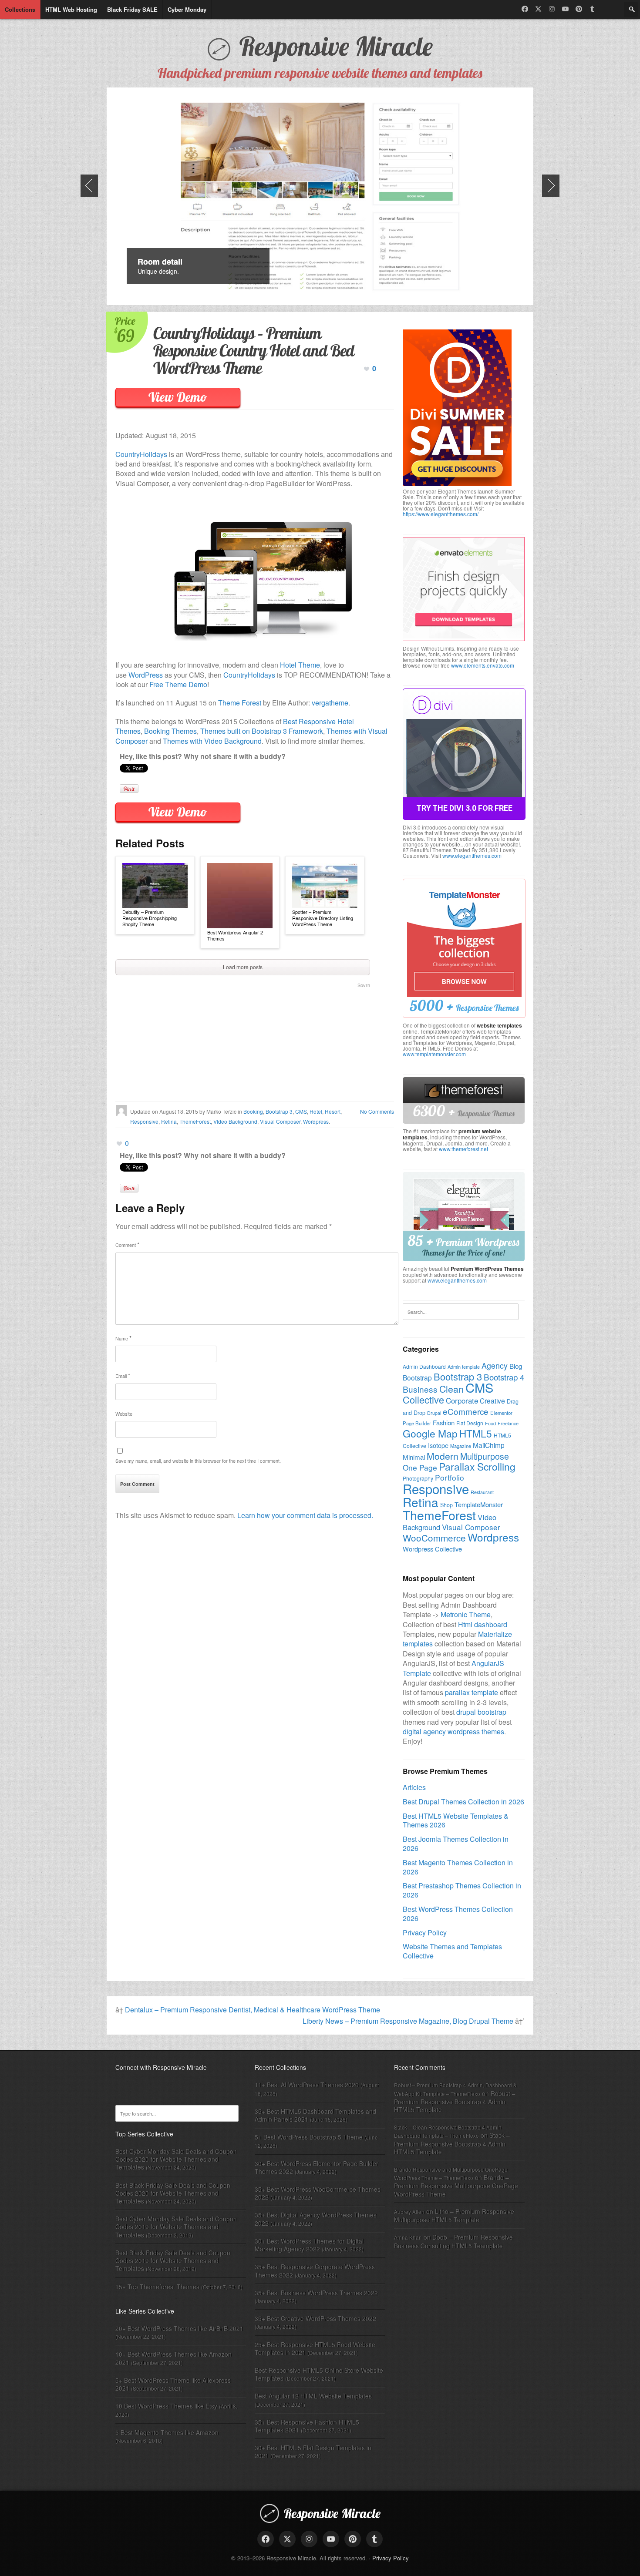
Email (123, 1375)
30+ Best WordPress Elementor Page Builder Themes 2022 (317, 2167)
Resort (333, 1111)
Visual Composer (280, 1121)
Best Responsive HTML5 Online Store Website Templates (319, 2374)
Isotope (438, 1445)
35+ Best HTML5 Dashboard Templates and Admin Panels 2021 (315, 2115)
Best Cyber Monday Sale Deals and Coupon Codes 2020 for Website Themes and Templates (176, 2159)
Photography (418, 1478)
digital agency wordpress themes (453, 1731)
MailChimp (489, 1445)
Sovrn (364, 985)
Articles (414, 1787)
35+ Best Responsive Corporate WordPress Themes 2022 (315, 2270)
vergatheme (330, 703)
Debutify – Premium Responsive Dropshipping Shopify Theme (150, 918)
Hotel (316, 1111)
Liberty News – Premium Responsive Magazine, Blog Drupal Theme (408, 2021)
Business (420, 1389)
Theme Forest (240, 703)
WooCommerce (434, 1538)
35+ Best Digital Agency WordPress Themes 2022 (316, 2219)
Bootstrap (417, 1377)
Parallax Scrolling (477, 1466)
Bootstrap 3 (279, 1111)
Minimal (414, 1457)
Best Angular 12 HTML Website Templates (313, 2396)
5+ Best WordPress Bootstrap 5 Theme (309, 2137)
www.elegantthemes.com (472, 855)
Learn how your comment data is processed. (305, 1515)
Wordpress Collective (432, 1549)
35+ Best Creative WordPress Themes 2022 (315, 2318)
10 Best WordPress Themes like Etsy (166, 2406)
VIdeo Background (235, 1121)
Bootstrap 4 (504, 1377)
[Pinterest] (579, 9)
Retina (169, 1121)
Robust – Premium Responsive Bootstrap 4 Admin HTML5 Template (455, 2101)
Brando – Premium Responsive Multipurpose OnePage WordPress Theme (456, 2185)
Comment (127, 1244)
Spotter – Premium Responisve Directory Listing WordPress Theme (323, 918)
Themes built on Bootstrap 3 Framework (262, 731)
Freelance (508, 1423)
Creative (492, 1401)
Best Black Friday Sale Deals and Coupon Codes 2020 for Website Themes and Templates (173, 2193)
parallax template (472, 1692)
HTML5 (476, 1433)
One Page (420, 1467)
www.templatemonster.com (434, 1054)
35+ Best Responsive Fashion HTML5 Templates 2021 (307, 2426)
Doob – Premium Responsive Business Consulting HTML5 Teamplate (453, 2241)
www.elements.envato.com (483, 665)
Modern (443, 1456)
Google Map (430, 1433)
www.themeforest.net (463, 1149)
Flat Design (470, 1423)
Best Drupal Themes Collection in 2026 (463, 1802)
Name (123, 1338)
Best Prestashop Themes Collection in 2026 (462, 1890)
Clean (451, 1389)
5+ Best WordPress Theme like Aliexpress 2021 (173, 2384)
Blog (516, 1366)
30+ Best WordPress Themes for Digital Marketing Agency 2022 (309, 2245)
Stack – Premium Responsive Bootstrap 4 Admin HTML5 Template (452, 2143)
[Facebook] (525, 9)
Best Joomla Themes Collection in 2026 (456, 1844)
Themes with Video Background (212, 741)
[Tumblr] (592, 9)
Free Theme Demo (178, 684)
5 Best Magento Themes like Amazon (167, 2432)
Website (124, 1414)
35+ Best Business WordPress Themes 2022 (316, 2293)
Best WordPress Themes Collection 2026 (458, 1914)
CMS (301, 1111)
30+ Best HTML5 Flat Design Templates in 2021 (313, 2452)
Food (490, 1423)
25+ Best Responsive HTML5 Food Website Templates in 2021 (315, 2348)
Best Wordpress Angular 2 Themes (235, 935)
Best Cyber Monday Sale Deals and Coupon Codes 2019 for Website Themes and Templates (176, 2227)
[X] (538, 9)
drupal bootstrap (481, 1712)
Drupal (434, 1413)
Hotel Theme (300, 665)
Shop (446, 1505)
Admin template (464, 1367)
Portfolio (450, 1477)
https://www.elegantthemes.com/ (441, 514)
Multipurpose (485, 1456)
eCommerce (466, 1411)
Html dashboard (483, 1624)
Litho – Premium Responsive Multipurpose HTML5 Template (454, 2215)
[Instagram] (552, 9)
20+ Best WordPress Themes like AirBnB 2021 (179, 2328)
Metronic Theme (466, 1614)
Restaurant (482, 1492)
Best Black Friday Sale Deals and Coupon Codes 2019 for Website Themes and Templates (173, 2260)
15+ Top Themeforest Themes (157, 2287)
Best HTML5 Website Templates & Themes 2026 (456, 1820)
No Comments (377, 1111)
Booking (253, 1111)
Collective (423, 1399)
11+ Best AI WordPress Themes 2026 (307, 2085)
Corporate (462, 1400)
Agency (495, 1365)
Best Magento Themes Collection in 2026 (458, 1867)
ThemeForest (195, 1121)
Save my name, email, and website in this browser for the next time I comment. (198, 1461)
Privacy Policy (425, 1933)
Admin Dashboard (424, 1366)
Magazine (461, 1446)
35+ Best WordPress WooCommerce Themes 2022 (318, 2193)
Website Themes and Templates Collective (452, 1951)
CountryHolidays (141, 454)
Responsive (144, 1121)
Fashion (444, 1422)
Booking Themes (170, 731)
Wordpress (316, 1121)
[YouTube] (565, 9)
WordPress (146, 675)
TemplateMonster (479, 1504)
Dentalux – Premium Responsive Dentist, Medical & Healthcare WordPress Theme (253, 2010)
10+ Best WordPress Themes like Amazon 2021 (173, 2358)
